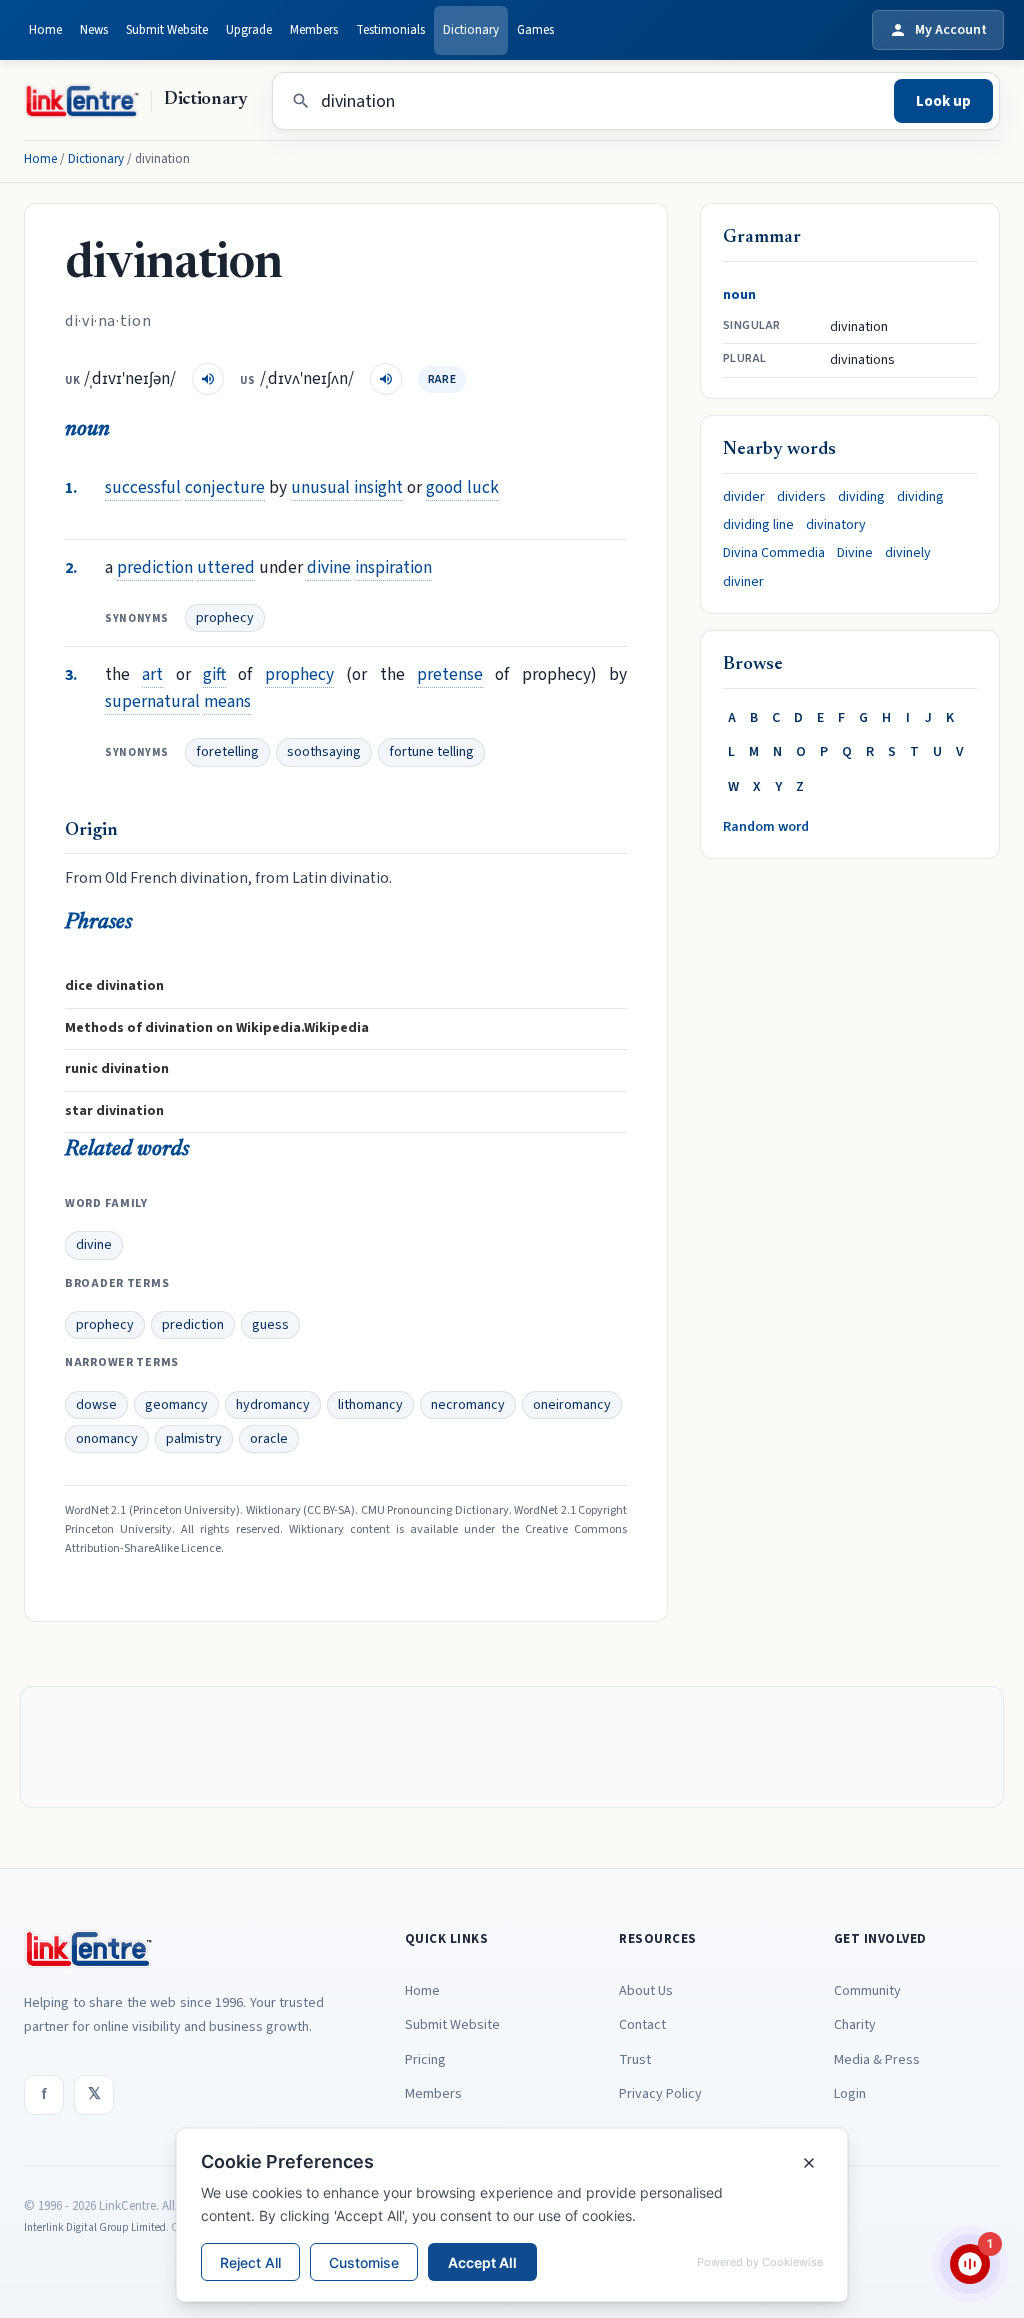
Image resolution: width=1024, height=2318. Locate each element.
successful (143, 487)
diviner (743, 582)
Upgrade (249, 30)
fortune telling (431, 752)
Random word (766, 827)
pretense (450, 674)
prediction (155, 567)
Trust (635, 2060)
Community (867, 1991)
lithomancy (370, 1405)
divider (744, 497)
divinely (908, 553)
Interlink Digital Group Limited (95, 2227)
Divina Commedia (774, 553)
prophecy (225, 618)
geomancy (176, 1405)
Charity (855, 2025)
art (152, 674)
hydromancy (273, 1405)
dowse (96, 1405)
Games (535, 30)
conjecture (225, 487)
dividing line (758, 525)
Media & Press (877, 2060)
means (227, 701)
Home (45, 30)
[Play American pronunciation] (386, 379)
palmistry (194, 1439)
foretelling (227, 752)
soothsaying (324, 752)
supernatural (152, 701)
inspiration (393, 567)
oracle (269, 1439)
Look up (943, 101)
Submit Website (167, 30)
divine (329, 567)
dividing (861, 497)
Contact (642, 2025)
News (94, 30)
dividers (801, 497)
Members (314, 30)
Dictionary (471, 30)
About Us (646, 1991)
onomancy (107, 1439)
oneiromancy (572, 1405)
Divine (855, 553)
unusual (320, 487)
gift (214, 674)
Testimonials (390, 30)
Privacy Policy (660, 2094)
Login (850, 2094)
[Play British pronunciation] (208, 379)
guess (270, 1325)
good (444, 487)
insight (378, 487)
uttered (226, 567)
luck (483, 487)
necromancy (468, 1405)
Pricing (425, 2060)
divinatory (836, 525)
